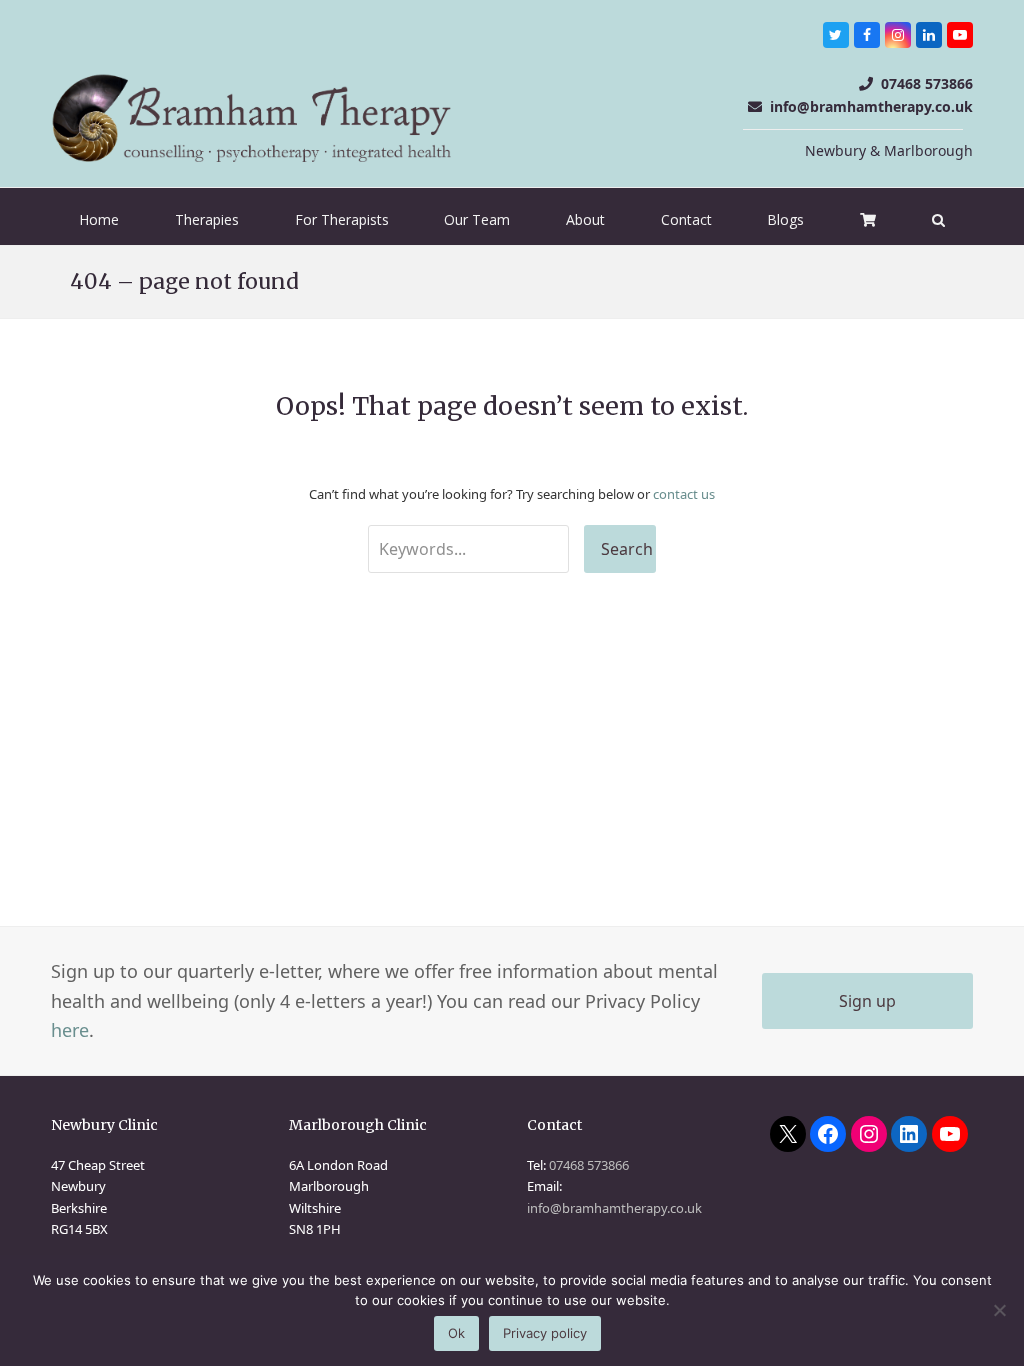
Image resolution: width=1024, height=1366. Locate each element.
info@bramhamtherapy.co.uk (871, 106)
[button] (938, 220)
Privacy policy (545, 1333)
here (70, 1030)
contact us (684, 494)
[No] (999, 1310)
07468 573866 (927, 83)
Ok (456, 1333)
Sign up (867, 1001)
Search (627, 549)
